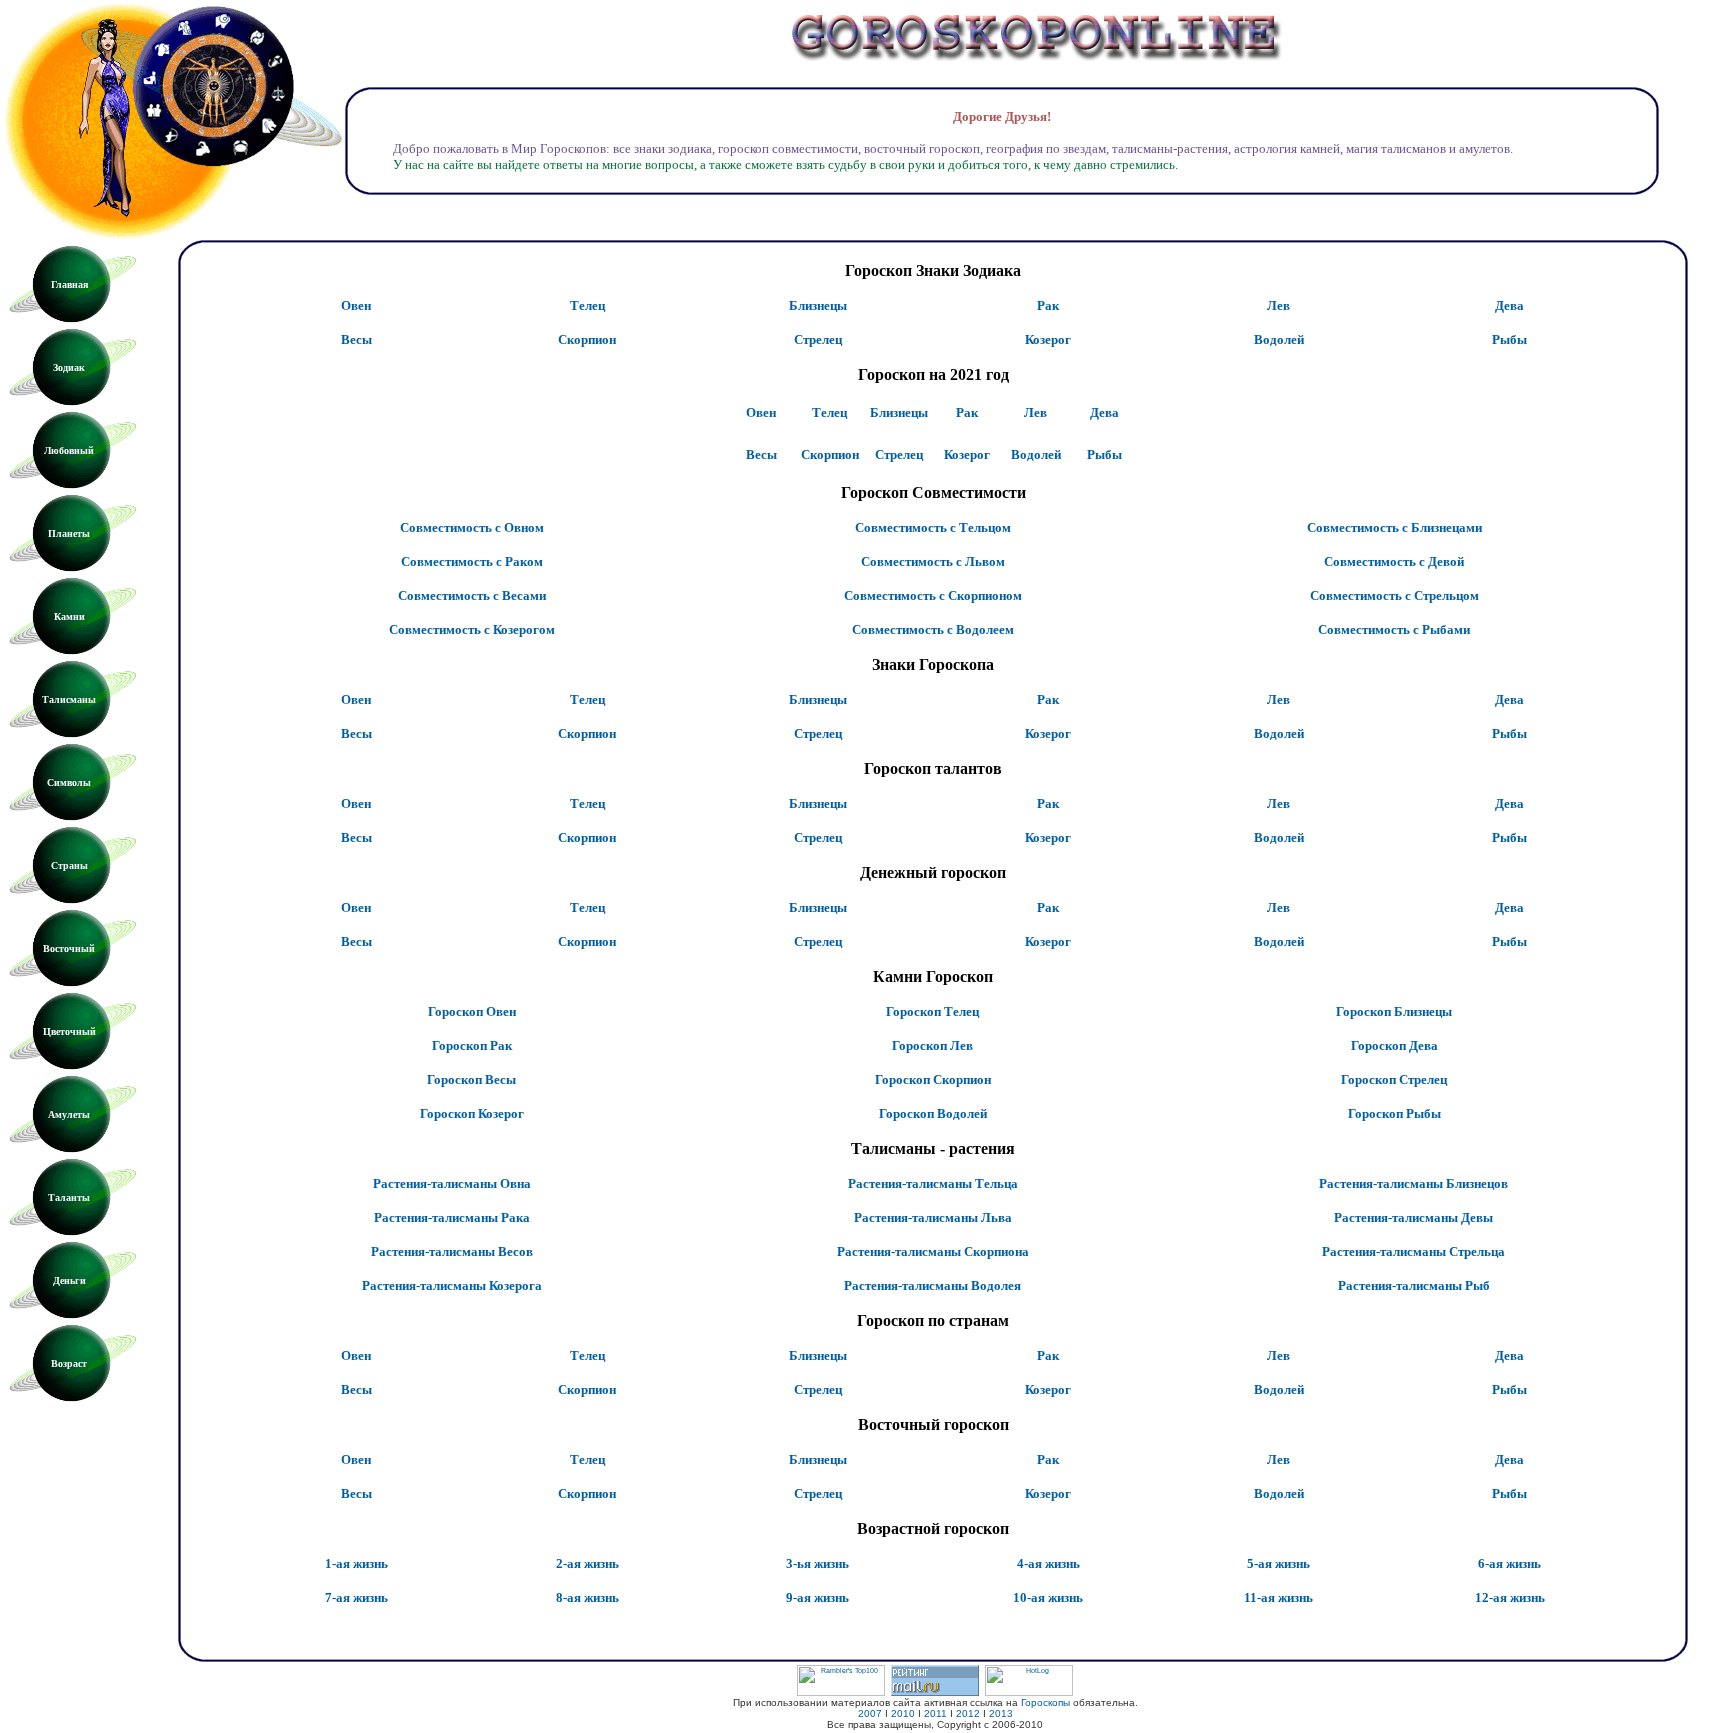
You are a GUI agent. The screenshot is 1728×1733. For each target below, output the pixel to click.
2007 (870, 1713)
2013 (1001, 1713)
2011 (935, 1713)
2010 (903, 1713)
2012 (968, 1713)
